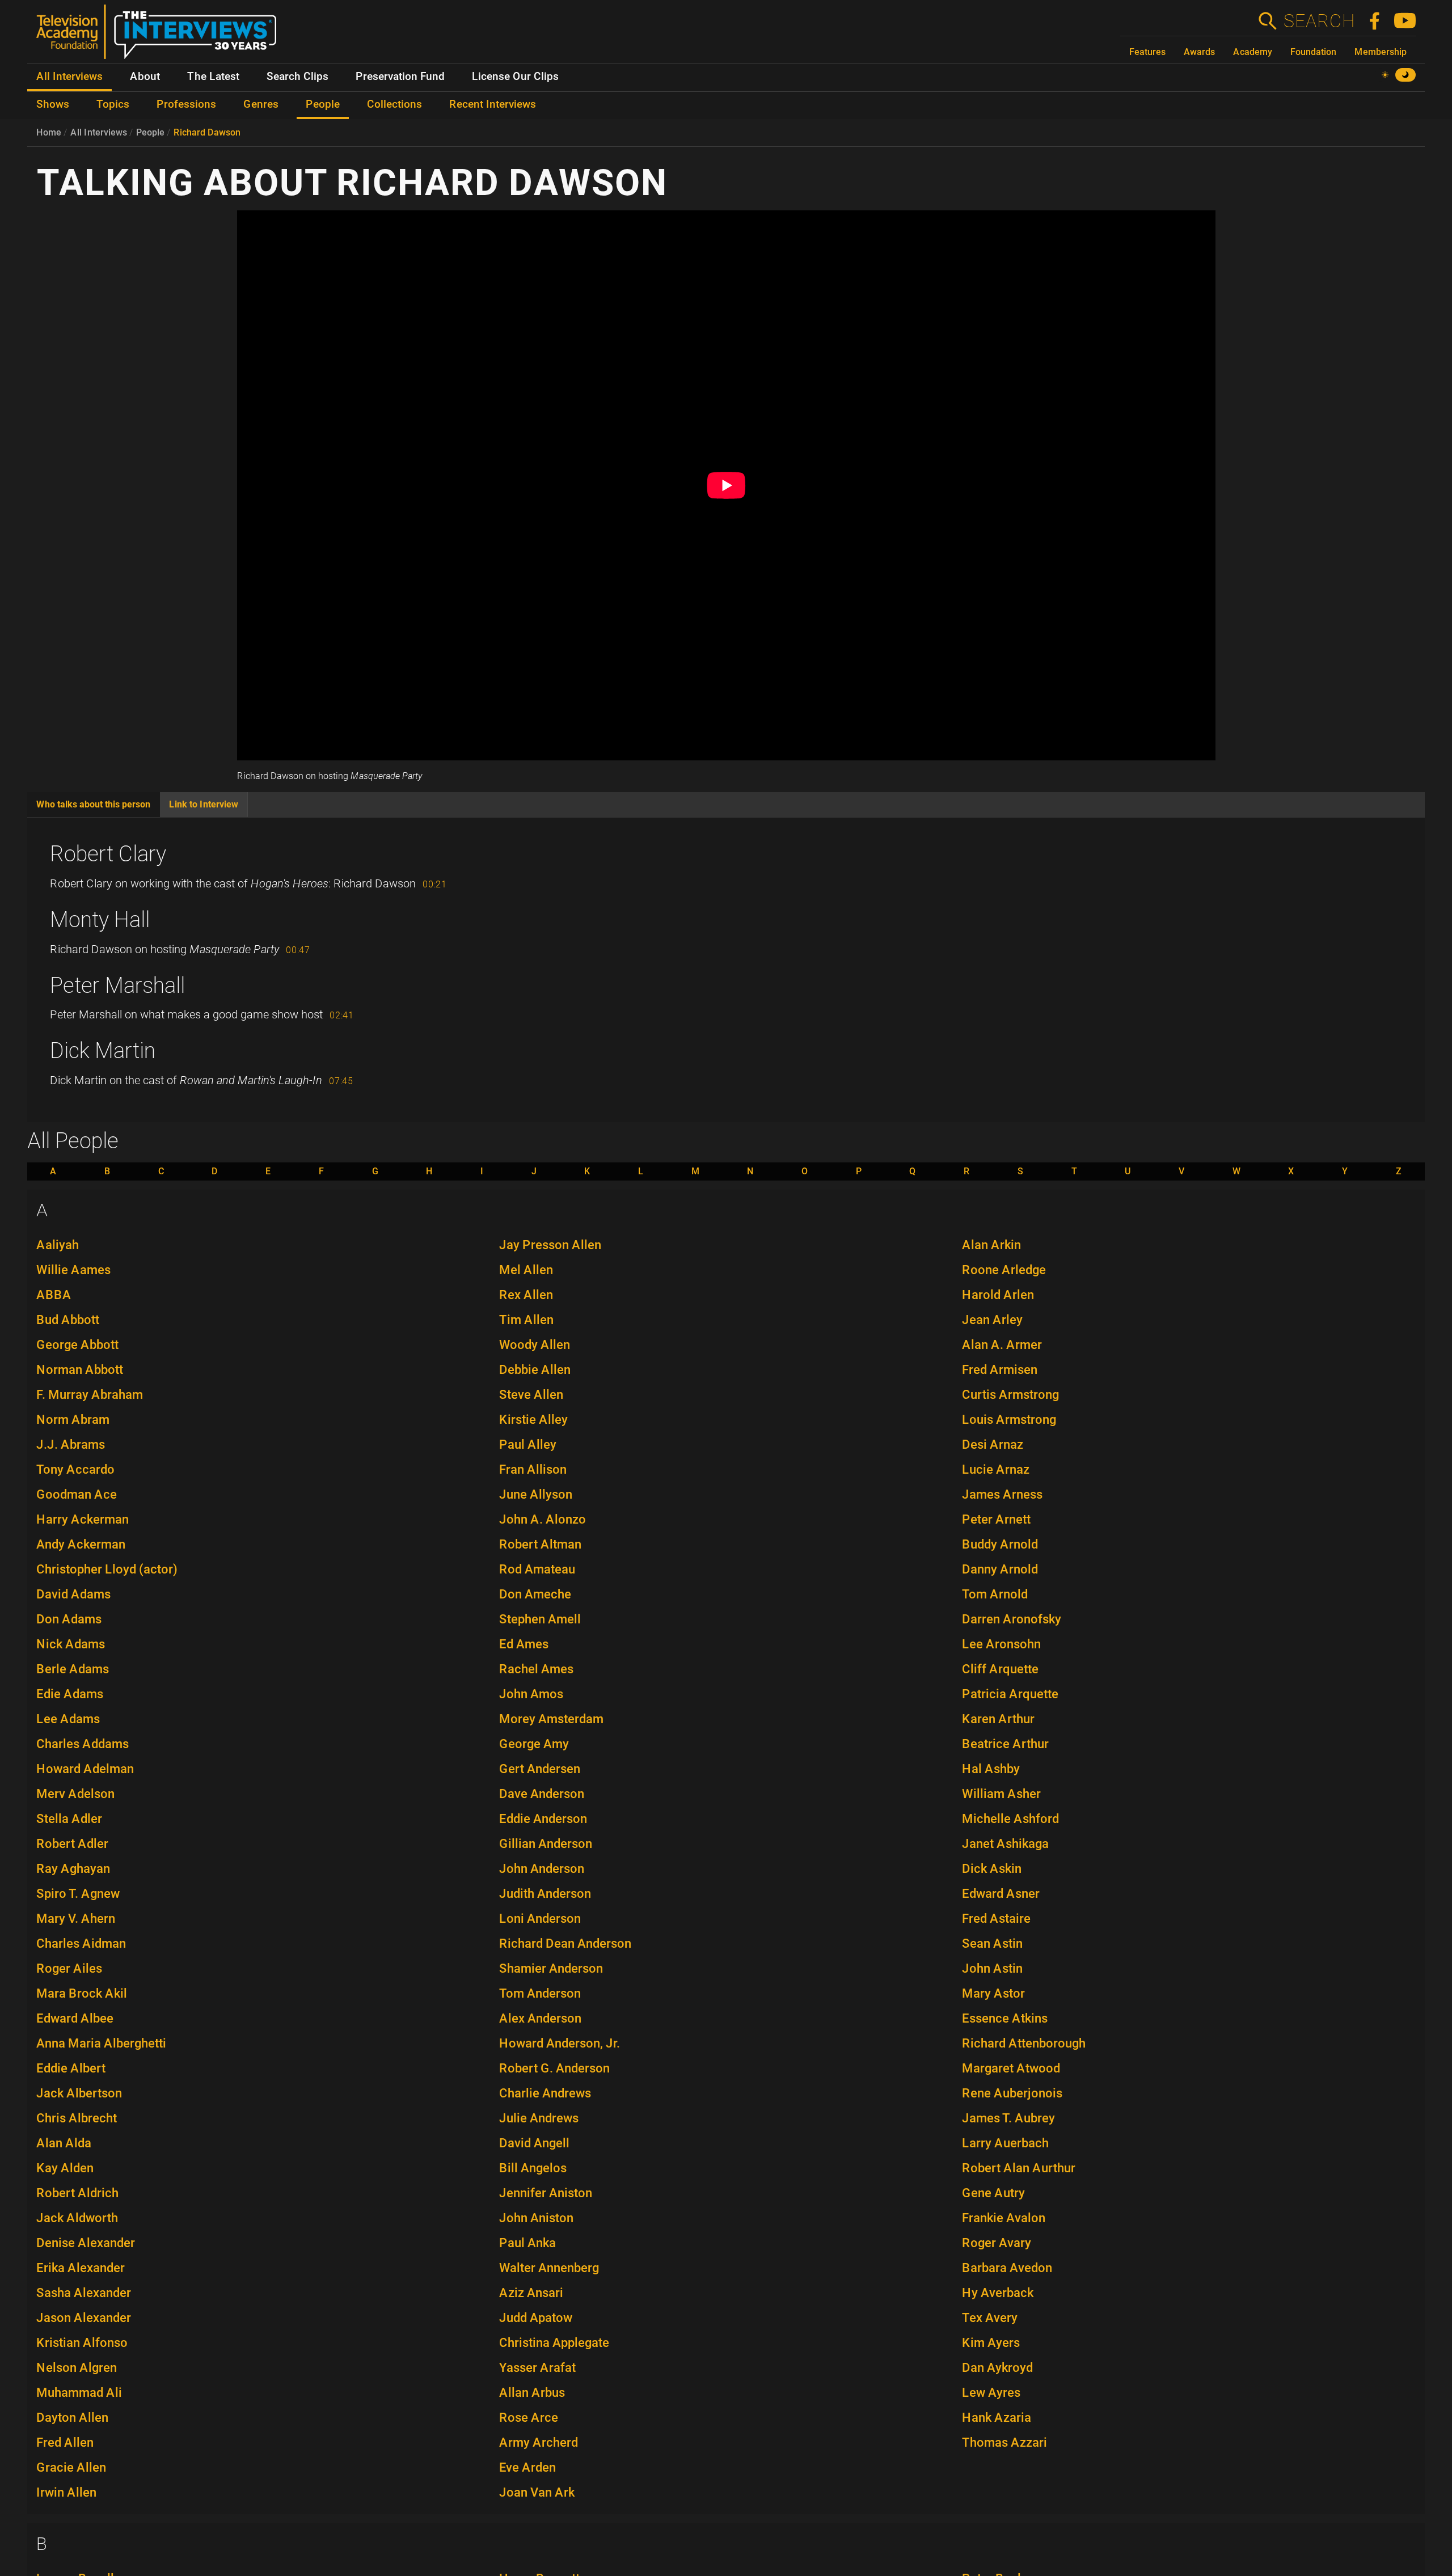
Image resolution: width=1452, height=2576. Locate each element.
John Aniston (536, 2218)
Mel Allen (526, 1270)
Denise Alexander (86, 2243)
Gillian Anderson (546, 1844)
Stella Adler (69, 1819)
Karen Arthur (998, 1719)
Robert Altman (540, 1544)
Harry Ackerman (83, 1519)
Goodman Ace (77, 1494)
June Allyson (536, 1494)
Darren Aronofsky (1012, 1619)
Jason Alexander (84, 2318)
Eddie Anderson (543, 1819)
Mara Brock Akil (82, 1993)
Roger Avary (997, 2243)
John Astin (992, 1968)
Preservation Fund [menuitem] (400, 77)
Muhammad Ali (79, 2393)
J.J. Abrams (71, 1444)
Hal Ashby (991, 1769)
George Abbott (77, 1345)
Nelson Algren (77, 2368)
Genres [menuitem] (261, 104)
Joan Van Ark (537, 2492)
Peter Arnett (996, 1519)
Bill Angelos (533, 2168)
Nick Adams (71, 1644)
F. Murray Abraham (90, 1395)
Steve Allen (531, 1395)
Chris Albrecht (77, 2118)
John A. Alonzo (543, 1519)
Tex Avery (990, 2318)
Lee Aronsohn (1001, 1644)
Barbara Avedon (1007, 2268)
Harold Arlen (998, 1295)
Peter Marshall (117, 985)
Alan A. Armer (1002, 1345)
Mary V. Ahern (76, 1919)
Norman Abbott (80, 1370)
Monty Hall (100, 920)
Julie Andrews (539, 2118)
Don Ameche (535, 1594)
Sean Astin (992, 1943)
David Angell (534, 2143)
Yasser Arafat (537, 2368)
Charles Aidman (81, 1943)
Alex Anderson (540, 2018)
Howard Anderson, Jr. (560, 2043)
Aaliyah (58, 1245)
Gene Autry (993, 2193)
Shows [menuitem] (53, 104)
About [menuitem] (145, 77)
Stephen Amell (540, 1619)
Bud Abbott (68, 1320)
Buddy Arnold (1000, 1544)
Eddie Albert (71, 2068)
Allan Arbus (532, 2393)
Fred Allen (65, 2442)
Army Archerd (539, 2442)
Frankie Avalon (1004, 2218)
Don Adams (69, 1619)
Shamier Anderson (551, 1968)
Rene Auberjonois (1012, 2093)
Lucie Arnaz (996, 1469)
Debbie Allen (535, 1370)
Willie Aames (73, 1270)
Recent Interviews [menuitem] (493, 104)
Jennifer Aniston (546, 2193)
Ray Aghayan (73, 1869)
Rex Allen (526, 1295)
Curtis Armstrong (1010, 1395)
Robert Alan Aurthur (1019, 2168)
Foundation (1313, 52)
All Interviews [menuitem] (69, 77)
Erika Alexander (81, 2268)
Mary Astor (993, 1993)
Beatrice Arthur (1005, 1744)
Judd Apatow (536, 2318)
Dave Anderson (542, 1794)
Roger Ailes (69, 1968)
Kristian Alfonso (82, 2343)
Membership (1381, 52)
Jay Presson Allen (550, 1245)
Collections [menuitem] (394, 104)
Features (1147, 52)
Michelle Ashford (1010, 1819)
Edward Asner (1001, 1894)
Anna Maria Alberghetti (101, 2043)
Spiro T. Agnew (78, 1894)
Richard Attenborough (1024, 2043)
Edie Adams (70, 1694)
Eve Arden (527, 2467)
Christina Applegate (554, 2343)
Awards (1199, 52)
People (150, 132)
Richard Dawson (207, 132)
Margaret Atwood (1011, 2068)
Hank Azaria (997, 2418)
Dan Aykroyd (997, 2368)
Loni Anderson (540, 1919)
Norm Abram (73, 1420)
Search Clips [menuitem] (297, 77)
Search (1319, 21)
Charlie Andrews (545, 2093)
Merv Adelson (75, 1794)
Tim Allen (526, 1320)
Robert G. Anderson (554, 2068)
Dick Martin (103, 1051)
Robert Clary (108, 854)
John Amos (531, 1694)
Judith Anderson (545, 1894)
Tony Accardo (75, 1469)
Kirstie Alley (533, 1420)
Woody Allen (535, 1345)
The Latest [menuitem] (213, 77)
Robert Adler (72, 1844)
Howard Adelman (85, 1769)
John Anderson (542, 1869)
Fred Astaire (996, 1919)
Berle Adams (73, 1669)
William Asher (1001, 1794)
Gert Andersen (540, 1769)
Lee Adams (68, 1719)
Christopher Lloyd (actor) (107, 1569)
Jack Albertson (79, 2093)
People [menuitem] (323, 104)
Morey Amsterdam (551, 1719)
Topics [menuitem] (113, 104)
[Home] (161, 36)
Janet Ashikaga (1005, 1844)
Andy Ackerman (81, 1544)
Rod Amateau (537, 1569)
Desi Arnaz (993, 1444)
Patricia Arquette (1010, 1694)
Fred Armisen (1000, 1370)
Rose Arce (529, 2418)
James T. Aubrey (1008, 2118)
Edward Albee (75, 2018)
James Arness (1002, 1494)
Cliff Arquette (1000, 1669)
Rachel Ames (536, 1669)
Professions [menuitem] (186, 104)
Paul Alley (528, 1444)
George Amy (534, 1744)
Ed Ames (524, 1644)
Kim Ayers (991, 2343)
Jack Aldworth (77, 2218)
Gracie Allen (71, 2467)
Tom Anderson (540, 1993)
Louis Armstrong (1009, 1420)
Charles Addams (83, 1744)
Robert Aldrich (77, 2193)
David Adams (73, 1594)
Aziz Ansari (531, 2293)
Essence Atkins (1005, 2018)
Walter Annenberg (549, 2268)
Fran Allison (533, 1469)
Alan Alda (64, 2143)
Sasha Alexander (84, 2293)
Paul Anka (527, 2243)
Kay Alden (65, 2168)
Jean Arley (992, 1320)
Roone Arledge (1004, 1270)
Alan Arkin (991, 1245)
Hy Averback (998, 2293)
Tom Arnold (995, 1594)
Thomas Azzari (1004, 2442)
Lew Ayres (991, 2393)
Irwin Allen (66, 2492)
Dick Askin (992, 1869)
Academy (1253, 52)
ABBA (54, 1295)
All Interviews (99, 132)
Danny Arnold (1000, 1569)
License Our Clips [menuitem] (515, 77)
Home (49, 132)
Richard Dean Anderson (565, 1943)
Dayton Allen (72, 2418)
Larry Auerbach (1005, 2143)
